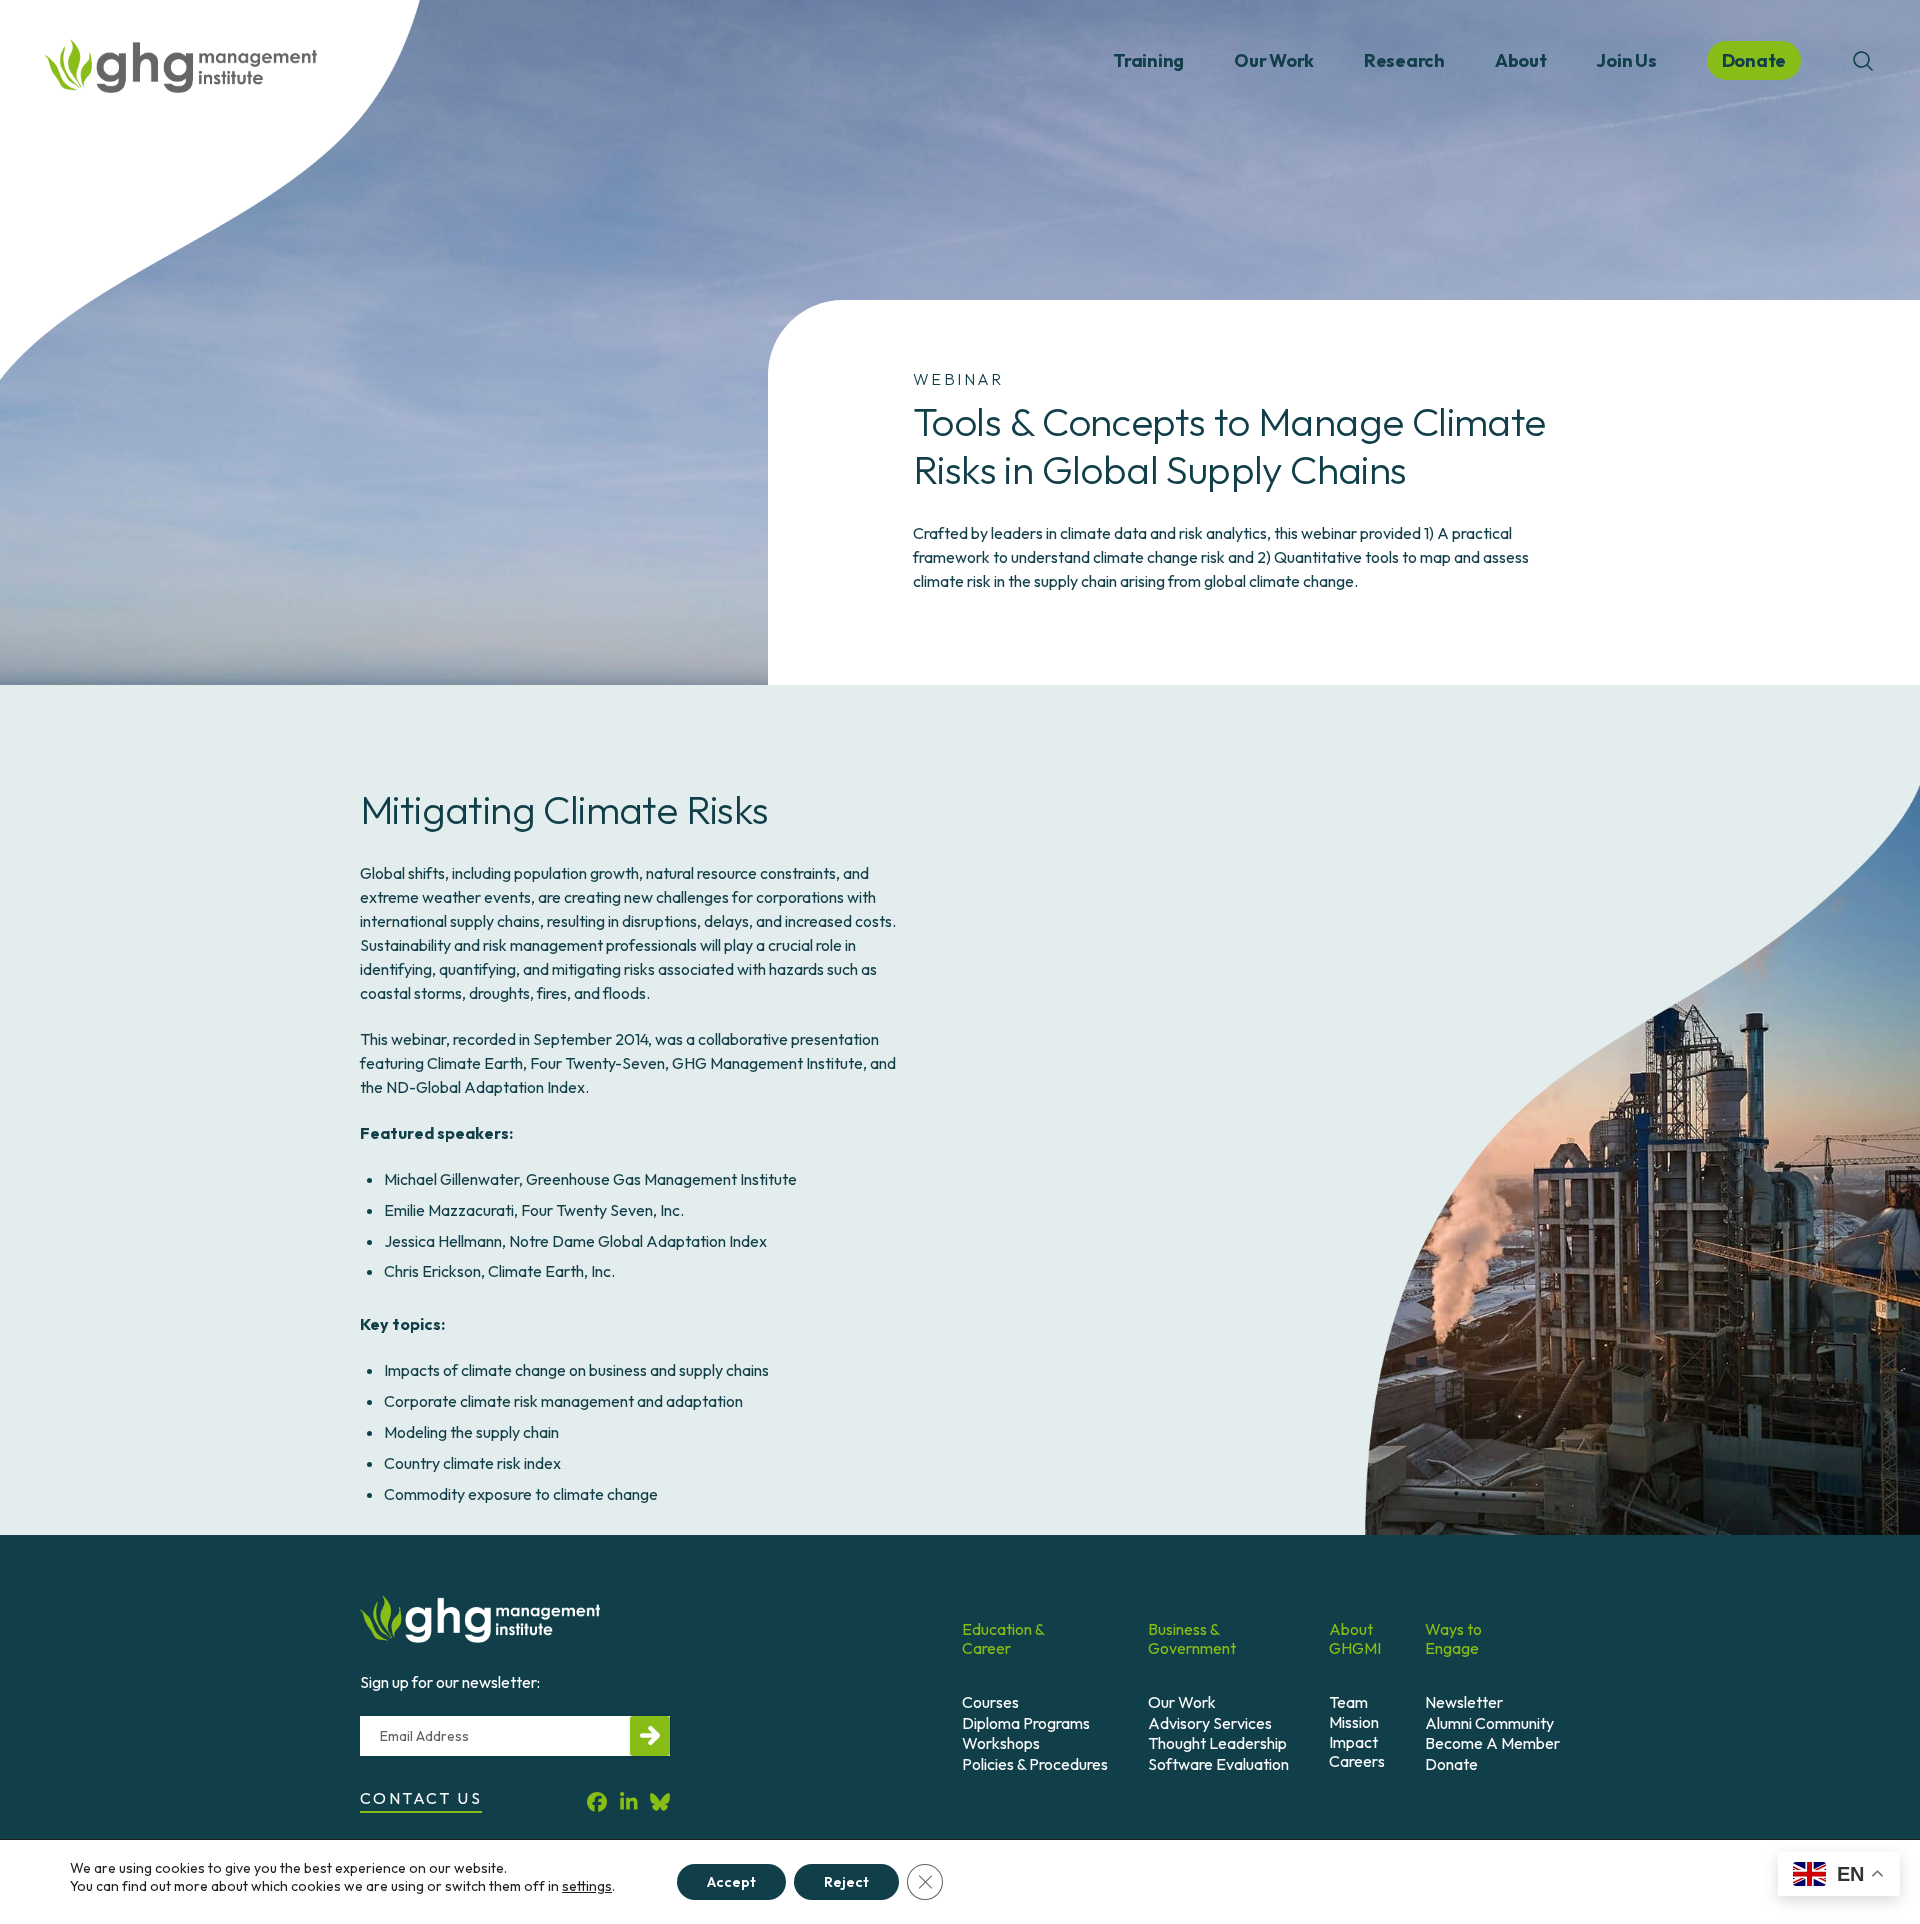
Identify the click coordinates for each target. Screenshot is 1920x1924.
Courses (990, 1702)
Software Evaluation (1218, 1764)
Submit (650, 1736)
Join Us (1626, 60)
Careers (1357, 1761)
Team (1348, 1702)
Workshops (1001, 1743)
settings (587, 1886)
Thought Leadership (1217, 1743)
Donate (1451, 1764)
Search (1863, 61)
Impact (1353, 1742)
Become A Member (1492, 1743)
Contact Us (421, 1798)
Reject (846, 1882)
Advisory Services (1210, 1723)
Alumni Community (1489, 1723)
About (1521, 60)
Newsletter (1464, 1702)
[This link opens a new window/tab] (597, 1801)
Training (1148, 60)
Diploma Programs (1026, 1723)
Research (1404, 60)
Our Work (1274, 60)
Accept (731, 1882)
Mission (1354, 1722)
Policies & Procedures (1035, 1764)
